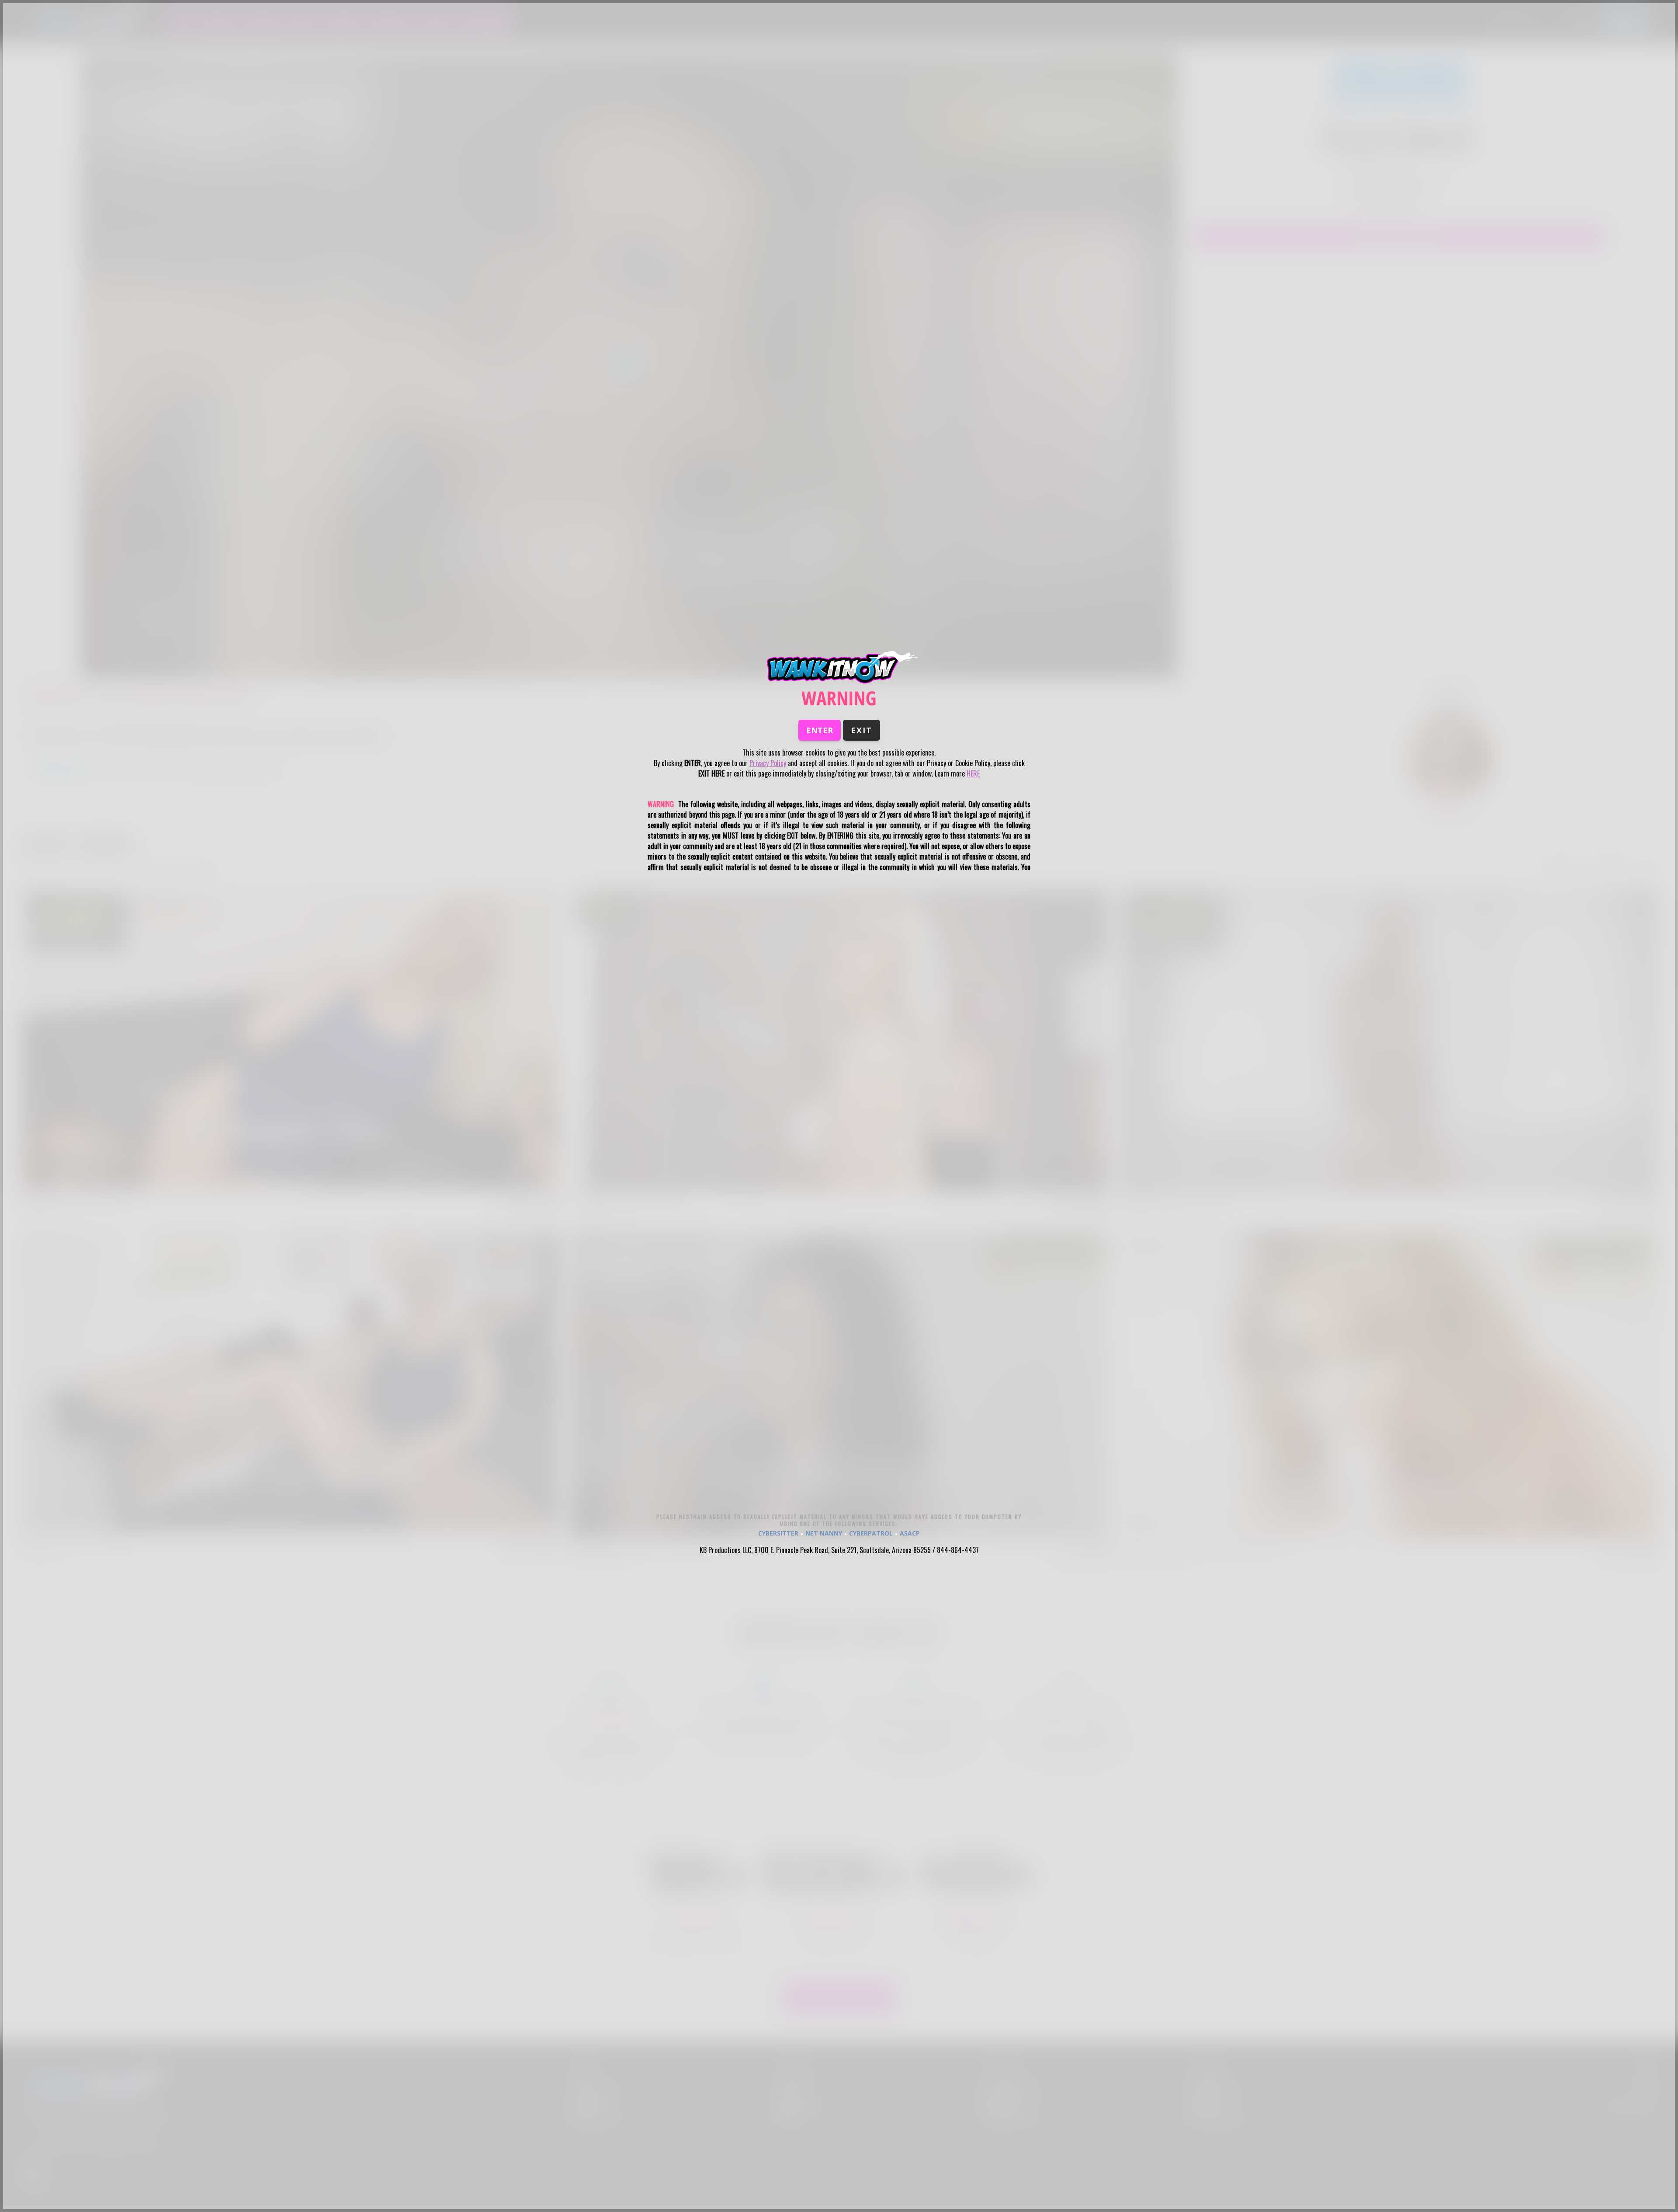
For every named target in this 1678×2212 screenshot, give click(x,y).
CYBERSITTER (778, 1533)
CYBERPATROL (871, 1533)
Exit (862, 730)
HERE (973, 773)
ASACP (910, 1533)
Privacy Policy (768, 763)
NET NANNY (824, 1533)
